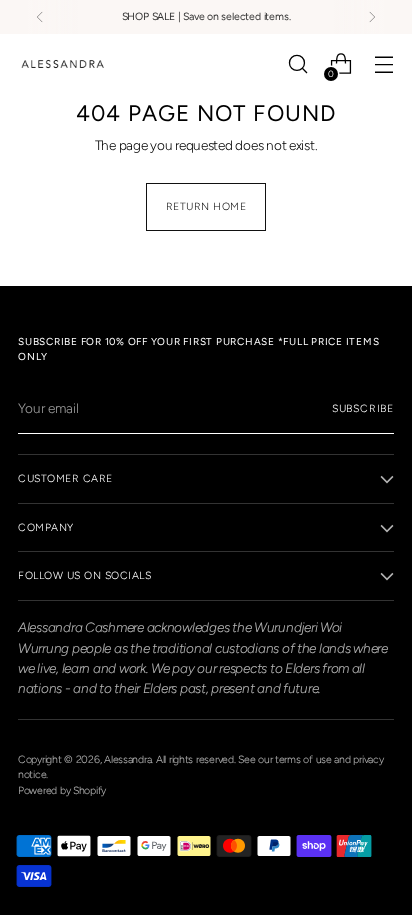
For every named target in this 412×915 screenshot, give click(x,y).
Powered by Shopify (62, 790)
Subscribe (363, 408)
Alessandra (127, 759)
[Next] (372, 17)
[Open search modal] (297, 64)
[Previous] (40, 17)
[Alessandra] (63, 64)
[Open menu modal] (383, 64)
